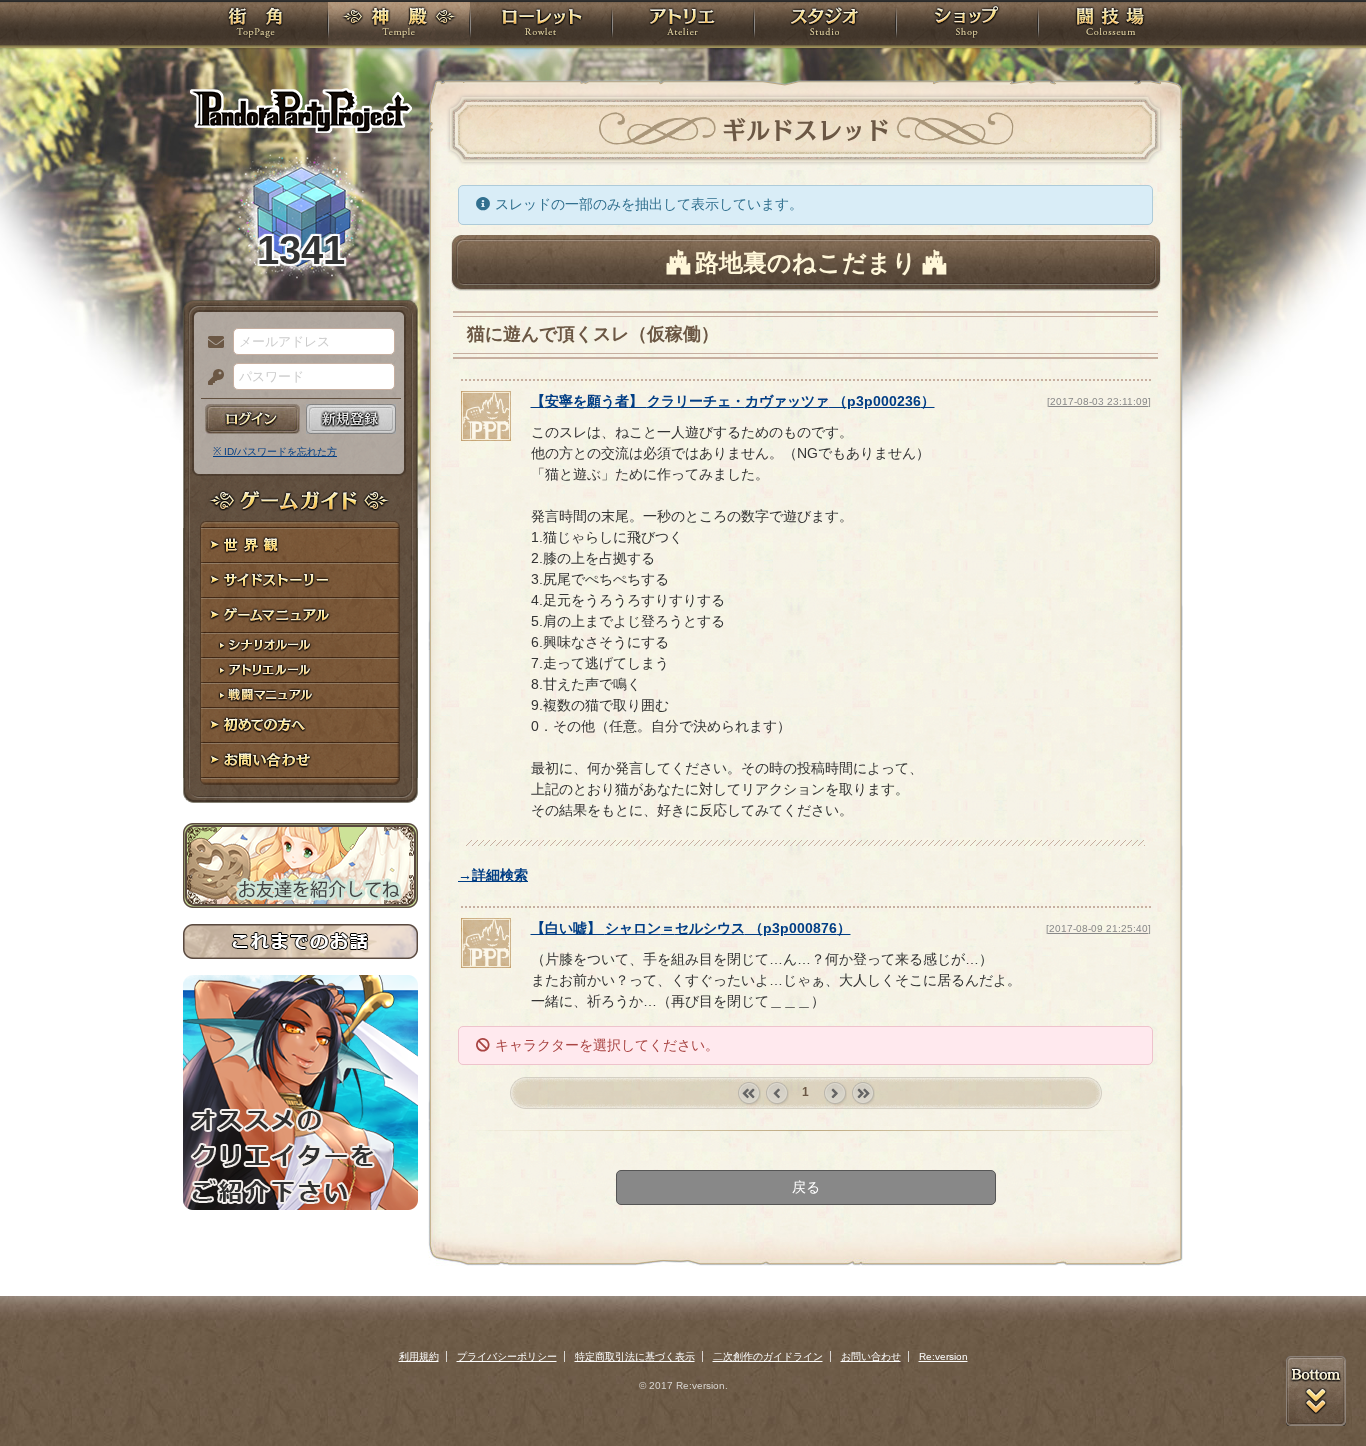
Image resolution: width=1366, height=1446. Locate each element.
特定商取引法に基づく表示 (635, 1356)
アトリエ (683, 25)
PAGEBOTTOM (1316, 1391)
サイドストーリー (300, 580)
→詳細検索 (493, 875)
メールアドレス (211, 343)
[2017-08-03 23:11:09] (1099, 401)
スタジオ (825, 25)
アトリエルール (300, 670)
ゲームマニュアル (300, 615)
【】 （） (733, 401)
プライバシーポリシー (507, 1356)
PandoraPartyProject (300, 110)
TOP (255, 25)
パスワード (211, 378)
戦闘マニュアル (300, 695)
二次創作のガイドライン (768, 1356)
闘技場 (1110, 25)
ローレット (541, 25)
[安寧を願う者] (486, 436)
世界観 (300, 545)
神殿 (399, 25)
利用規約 (419, 1356)
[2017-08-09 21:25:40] (1098, 928)
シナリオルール (300, 645)
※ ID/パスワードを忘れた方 (275, 451)
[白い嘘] (486, 963)
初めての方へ (300, 725)
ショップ (967, 25)
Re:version (943, 1356)
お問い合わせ (300, 760)
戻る (806, 1187)
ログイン (252, 419)
